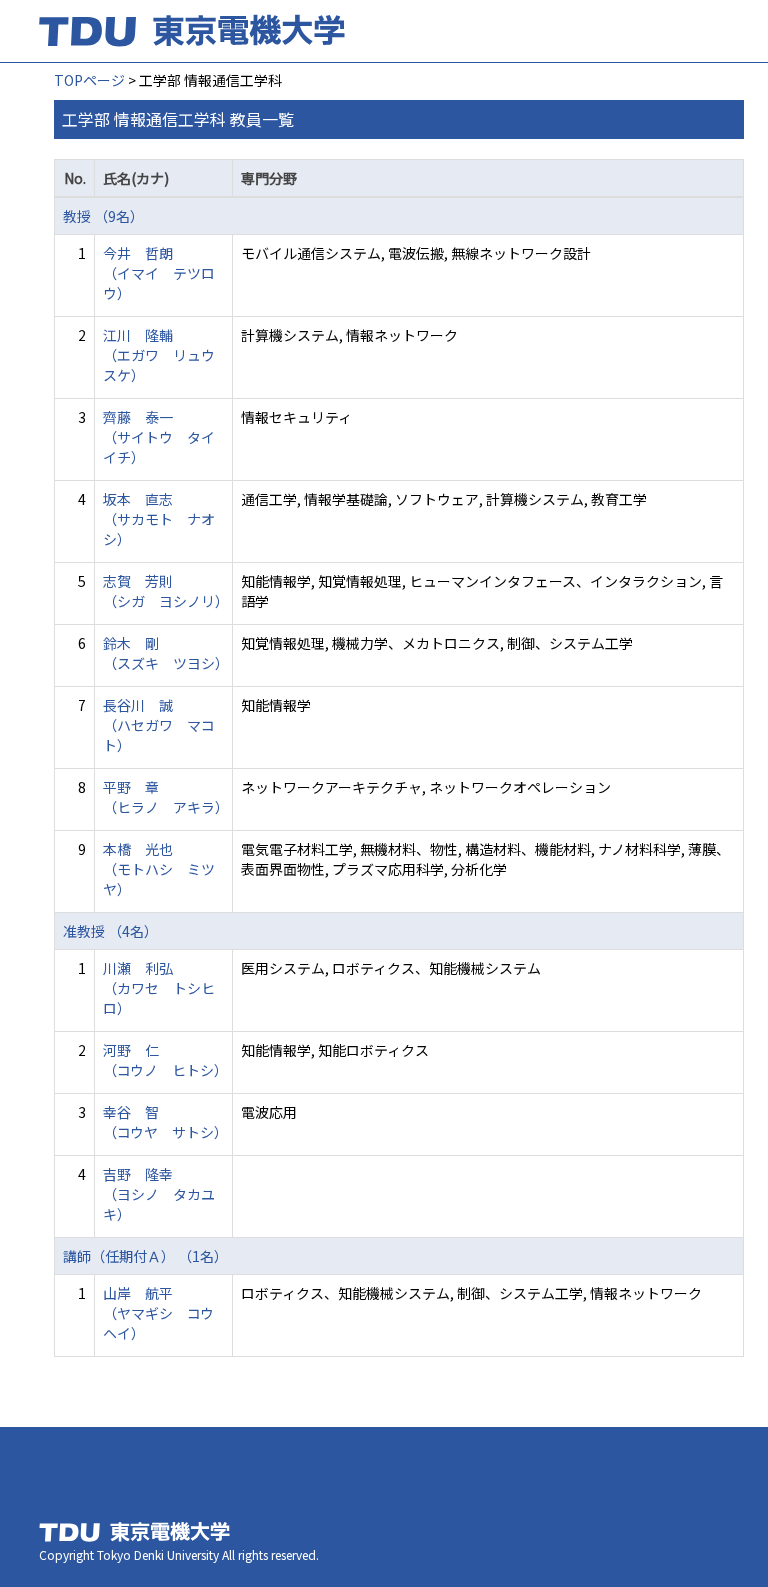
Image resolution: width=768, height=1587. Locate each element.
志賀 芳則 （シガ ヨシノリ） (166, 591)
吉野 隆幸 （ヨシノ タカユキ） (159, 1194)
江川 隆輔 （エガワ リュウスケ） (159, 355)
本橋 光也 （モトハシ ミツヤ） (159, 869)
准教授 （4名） (110, 931)
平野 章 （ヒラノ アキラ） (166, 797)
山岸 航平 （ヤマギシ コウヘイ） (158, 1313)
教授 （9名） (103, 216)
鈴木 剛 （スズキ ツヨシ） (166, 653)
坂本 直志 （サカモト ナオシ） (159, 519)
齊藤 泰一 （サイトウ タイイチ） (159, 437)
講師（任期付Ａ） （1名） (145, 1256)
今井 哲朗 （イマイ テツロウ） (159, 273)
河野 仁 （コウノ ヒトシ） (165, 1060)
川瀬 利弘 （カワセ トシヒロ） (159, 988)
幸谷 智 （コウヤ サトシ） (165, 1122)
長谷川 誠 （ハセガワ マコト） (159, 725)
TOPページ (89, 80)
